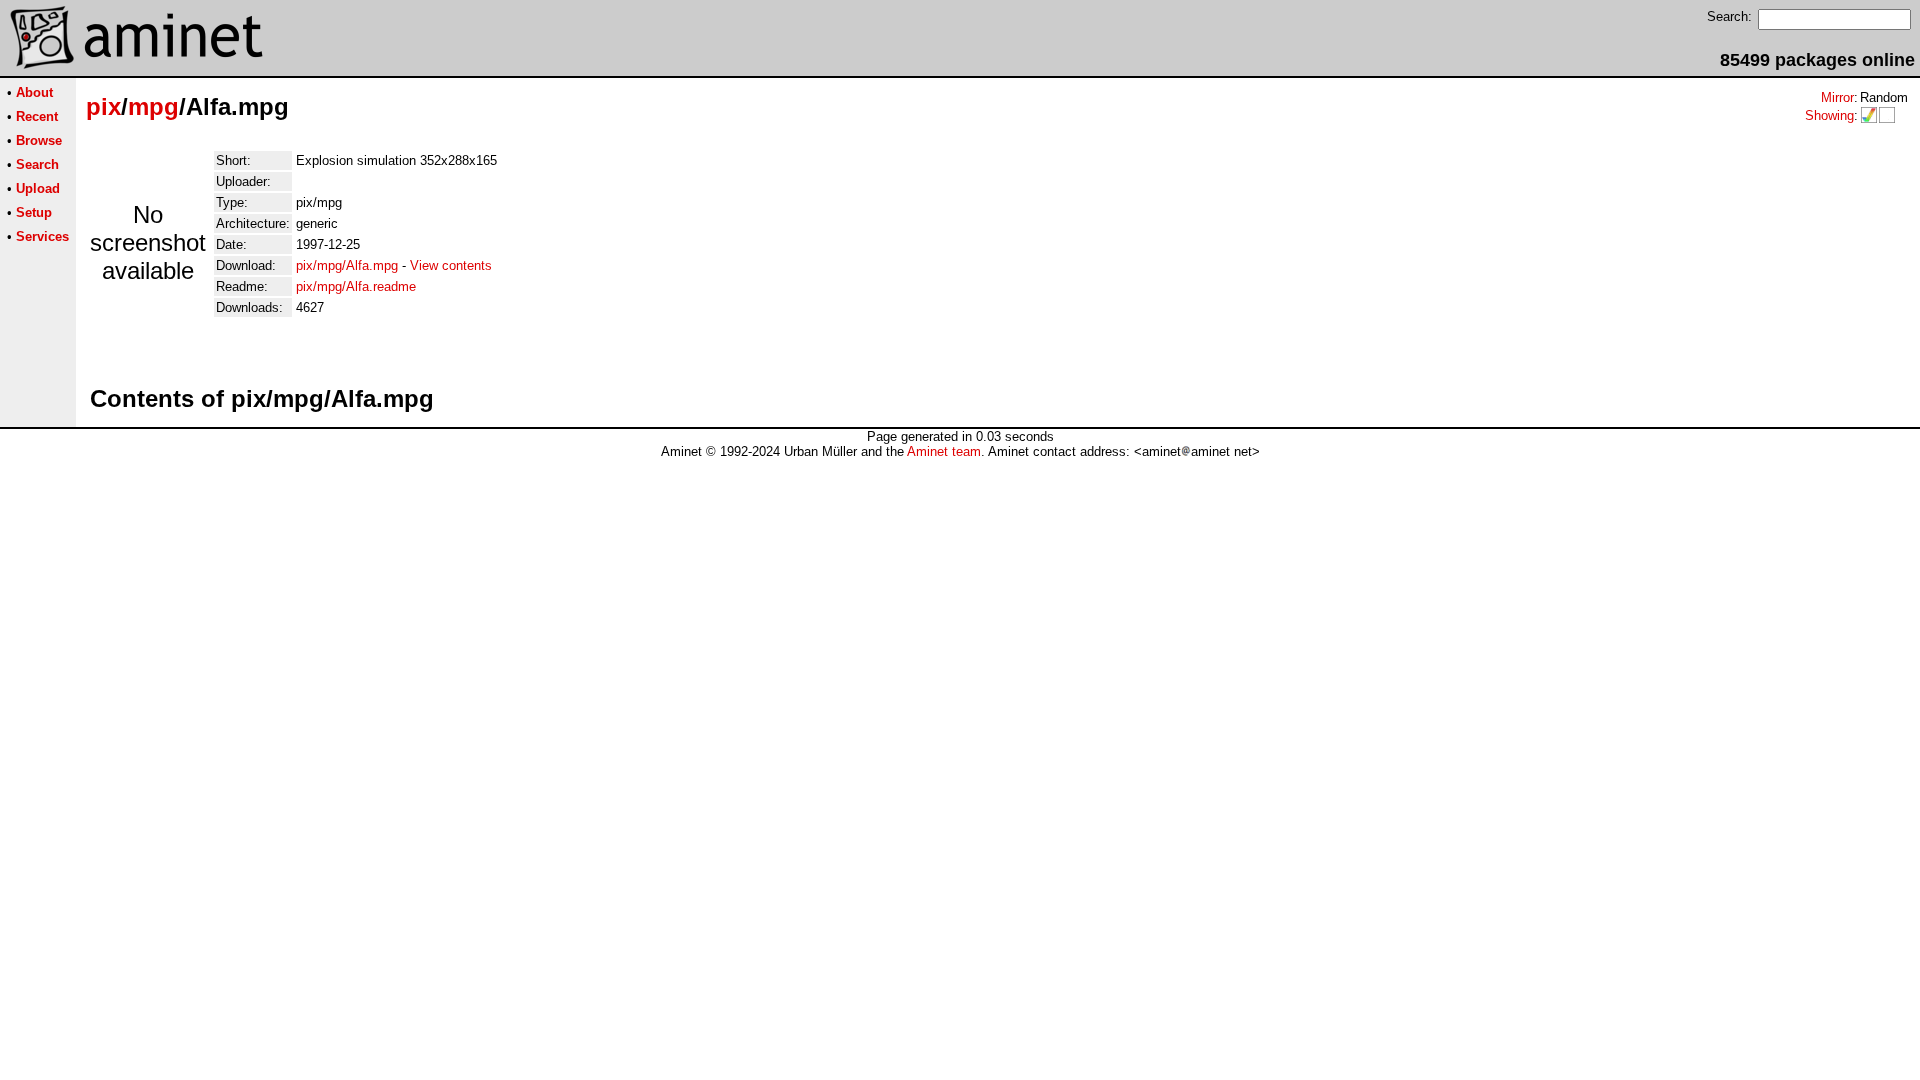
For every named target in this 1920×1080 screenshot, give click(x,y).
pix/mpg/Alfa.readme (356, 286)
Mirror (1837, 97)
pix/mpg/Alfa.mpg (347, 265)
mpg (153, 106)
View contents (451, 265)
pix (103, 106)
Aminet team (944, 451)
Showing (1829, 115)
